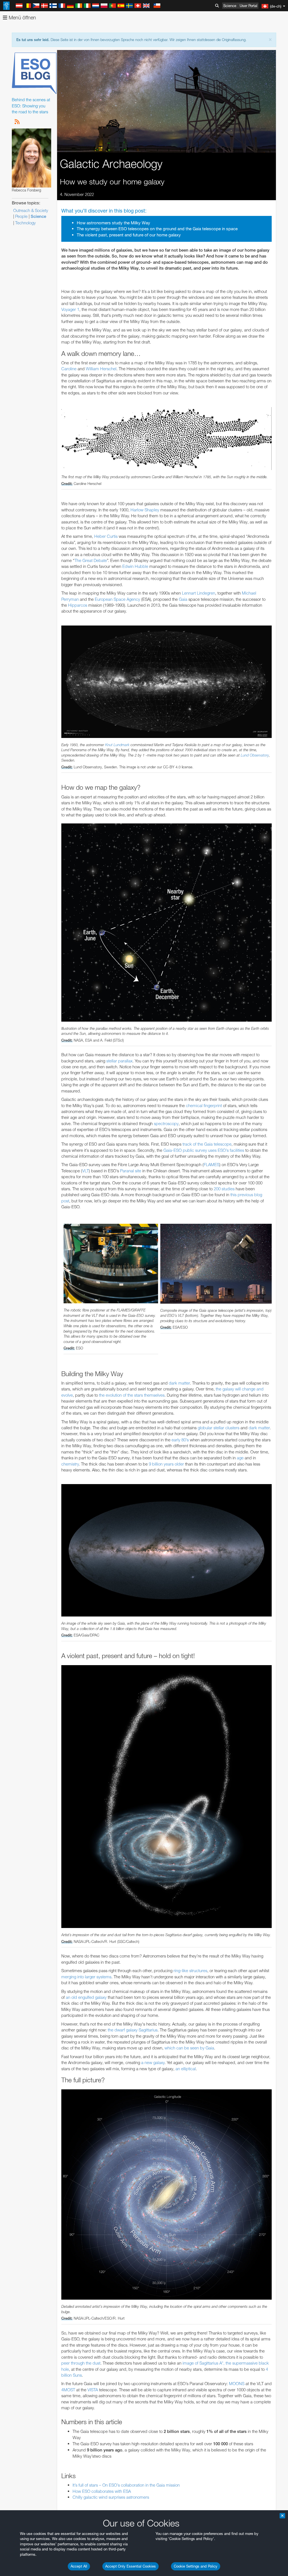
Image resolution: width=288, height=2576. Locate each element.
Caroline (69, 369)
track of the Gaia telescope (207, 1144)
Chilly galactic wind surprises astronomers (111, 2497)
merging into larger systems (86, 1977)
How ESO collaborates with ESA (102, 2491)
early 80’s (180, 1440)
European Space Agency (117, 599)
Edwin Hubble (135, 566)
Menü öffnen (22, 18)
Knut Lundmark (117, 745)
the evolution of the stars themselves (132, 1395)
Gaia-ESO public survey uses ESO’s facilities (204, 1150)
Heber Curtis (106, 536)
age (240, 1458)
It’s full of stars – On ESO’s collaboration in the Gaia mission (126, 2485)
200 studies (224, 1189)
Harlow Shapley (145, 510)
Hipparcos (78, 605)
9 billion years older (166, 1464)
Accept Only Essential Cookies (130, 2566)
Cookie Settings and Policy (196, 2566)
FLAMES (211, 1165)
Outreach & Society (31, 210)
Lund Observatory (255, 755)
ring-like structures (190, 1971)
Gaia (183, 599)
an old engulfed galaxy (86, 1997)
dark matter (179, 1383)
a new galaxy (153, 2063)
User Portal (248, 6)
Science (230, 6)
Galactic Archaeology (111, 164)
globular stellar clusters (219, 1428)
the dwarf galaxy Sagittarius (133, 2030)
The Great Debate (91, 560)
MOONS (237, 2384)
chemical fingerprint (204, 1106)
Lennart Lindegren (199, 593)
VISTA (93, 2390)
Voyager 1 (70, 309)
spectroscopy (166, 1124)
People (21, 216)
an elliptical (186, 2069)
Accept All (79, 2566)
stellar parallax (119, 1061)
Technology (25, 223)
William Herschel (101, 369)
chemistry (70, 1464)
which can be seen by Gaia (189, 2048)
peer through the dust (81, 2363)
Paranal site (131, 1171)
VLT (85, 1171)
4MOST (68, 2390)
